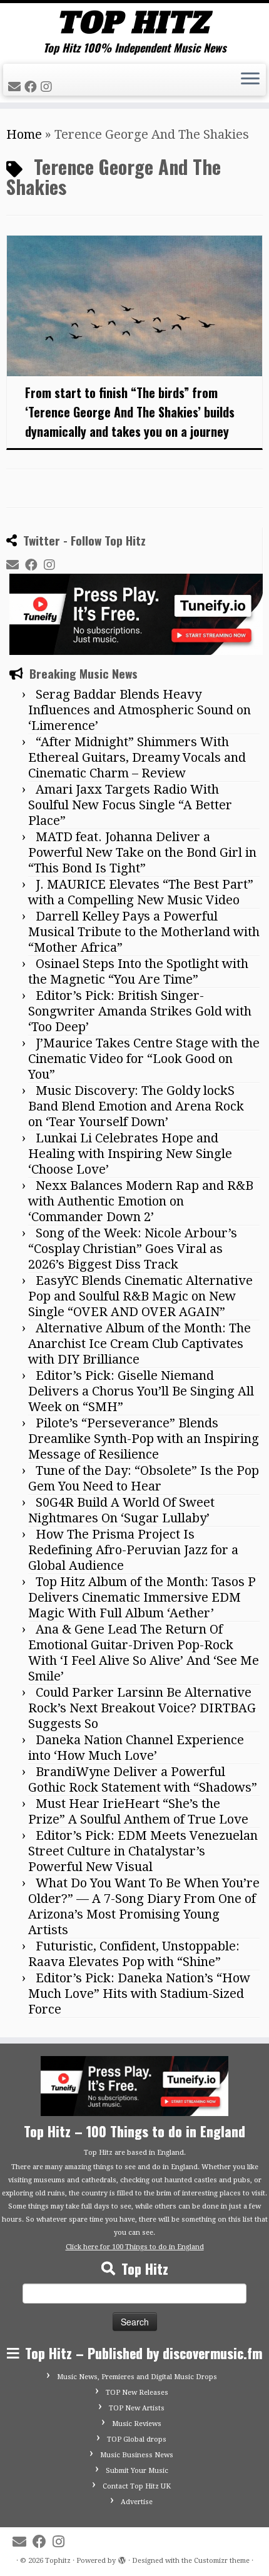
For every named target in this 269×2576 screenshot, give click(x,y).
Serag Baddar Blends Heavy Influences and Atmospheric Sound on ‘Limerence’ (140, 710)
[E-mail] (16, 87)
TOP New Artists (137, 2408)
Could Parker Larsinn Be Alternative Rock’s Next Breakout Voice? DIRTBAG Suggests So (142, 1708)
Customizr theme (222, 2561)
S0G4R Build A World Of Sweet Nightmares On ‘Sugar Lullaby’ (121, 1510)
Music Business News (137, 2455)
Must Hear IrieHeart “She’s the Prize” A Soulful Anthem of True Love (138, 1811)
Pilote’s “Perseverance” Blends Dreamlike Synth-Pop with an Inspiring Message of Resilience (144, 1439)
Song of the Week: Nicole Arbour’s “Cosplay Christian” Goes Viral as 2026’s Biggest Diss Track (133, 1249)
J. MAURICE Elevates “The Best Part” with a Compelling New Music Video (141, 892)
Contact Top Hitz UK (137, 2486)
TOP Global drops (137, 2439)
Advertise (137, 2502)
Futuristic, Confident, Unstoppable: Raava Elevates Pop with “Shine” (134, 1954)
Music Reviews (137, 2424)
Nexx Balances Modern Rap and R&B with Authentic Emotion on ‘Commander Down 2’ (141, 1201)
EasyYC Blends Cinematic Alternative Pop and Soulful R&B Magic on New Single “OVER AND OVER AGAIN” (140, 1296)
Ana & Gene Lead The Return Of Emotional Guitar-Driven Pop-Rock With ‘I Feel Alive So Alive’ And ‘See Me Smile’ (144, 1653)
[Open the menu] (250, 80)
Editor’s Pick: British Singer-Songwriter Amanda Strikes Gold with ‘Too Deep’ (140, 1011)
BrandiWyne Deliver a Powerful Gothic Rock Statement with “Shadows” (143, 1780)
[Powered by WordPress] (122, 2559)
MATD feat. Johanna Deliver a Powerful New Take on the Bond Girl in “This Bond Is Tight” (142, 852)
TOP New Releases (137, 2393)
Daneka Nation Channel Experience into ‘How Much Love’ (136, 1748)
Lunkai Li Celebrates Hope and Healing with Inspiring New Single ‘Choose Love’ (130, 1154)
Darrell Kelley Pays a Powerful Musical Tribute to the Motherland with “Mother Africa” (144, 932)
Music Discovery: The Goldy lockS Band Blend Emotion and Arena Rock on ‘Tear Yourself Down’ (136, 1106)
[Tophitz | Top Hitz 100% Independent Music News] (134, 22)
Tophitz (58, 2561)
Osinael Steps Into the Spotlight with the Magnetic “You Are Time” (138, 971)
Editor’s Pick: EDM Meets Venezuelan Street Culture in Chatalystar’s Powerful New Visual (143, 1851)
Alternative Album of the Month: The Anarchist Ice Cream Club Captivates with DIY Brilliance (140, 1344)
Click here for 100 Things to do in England (135, 2247)
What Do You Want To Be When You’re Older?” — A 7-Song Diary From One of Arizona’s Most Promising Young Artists (144, 1906)
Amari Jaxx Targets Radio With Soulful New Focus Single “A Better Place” (130, 805)
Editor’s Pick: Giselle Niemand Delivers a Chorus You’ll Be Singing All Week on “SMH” (141, 1391)
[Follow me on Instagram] (48, 87)
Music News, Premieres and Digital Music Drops (137, 2377)
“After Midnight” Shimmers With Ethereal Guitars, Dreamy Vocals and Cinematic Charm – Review (137, 757)
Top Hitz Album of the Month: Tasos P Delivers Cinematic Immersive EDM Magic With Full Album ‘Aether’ (142, 1597)
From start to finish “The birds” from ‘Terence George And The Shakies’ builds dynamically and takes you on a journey (130, 412)
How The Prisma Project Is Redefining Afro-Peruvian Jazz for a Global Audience (133, 1550)
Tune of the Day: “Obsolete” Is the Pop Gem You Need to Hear (144, 1478)
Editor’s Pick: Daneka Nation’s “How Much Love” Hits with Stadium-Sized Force (139, 1994)
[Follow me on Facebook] (33, 87)
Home (24, 134)
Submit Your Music (137, 2471)
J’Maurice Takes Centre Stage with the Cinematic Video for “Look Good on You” (144, 1059)
